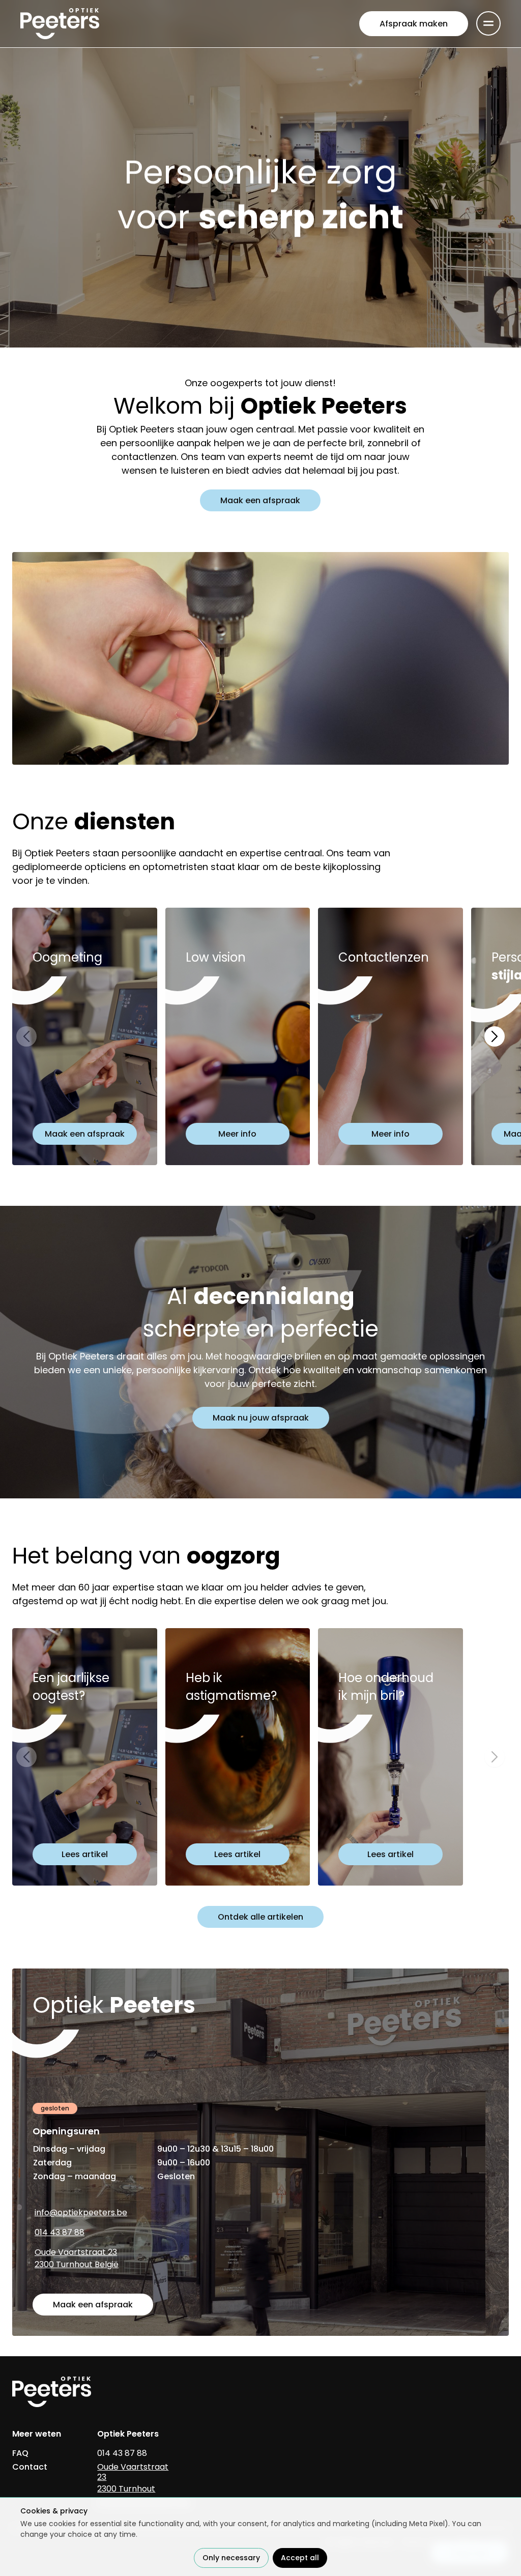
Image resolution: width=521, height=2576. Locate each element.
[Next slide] (495, 1036)
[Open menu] (488, 23)
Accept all (300, 2558)
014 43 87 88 (60, 2232)
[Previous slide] (26, 1036)
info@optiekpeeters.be (81, 2212)
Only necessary (231, 2558)
